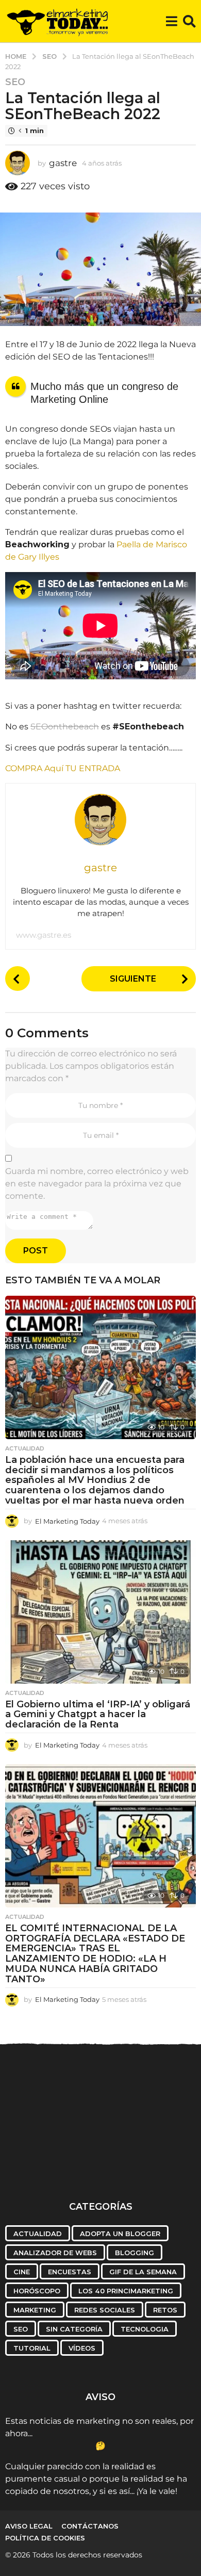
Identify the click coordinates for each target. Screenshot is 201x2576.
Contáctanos (90, 2526)
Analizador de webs (55, 2253)
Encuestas (70, 2272)
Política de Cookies (45, 2538)
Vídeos (82, 2348)
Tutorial (32, 2348)
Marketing (35, 2310)
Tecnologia (145, 2329)
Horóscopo (37, 2291)
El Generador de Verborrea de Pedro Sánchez (159, 2164)
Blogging (135, 2253)
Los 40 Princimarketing (126, 2291)
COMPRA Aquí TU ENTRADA (63, 768)
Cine (22, 2272)
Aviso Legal (29, 2526)
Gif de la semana (143, 2272)
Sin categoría (74, 2329)
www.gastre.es (44, 935)
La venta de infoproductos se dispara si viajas (56, 2164)
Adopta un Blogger (120, 2233)
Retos (165, 2310)
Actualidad (25, 1448)
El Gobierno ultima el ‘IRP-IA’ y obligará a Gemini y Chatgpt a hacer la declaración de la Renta (98, 1715)
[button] (171, 21)
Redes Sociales (105, 2310)
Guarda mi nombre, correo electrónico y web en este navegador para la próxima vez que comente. (97, 1184)
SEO (15, 82)
